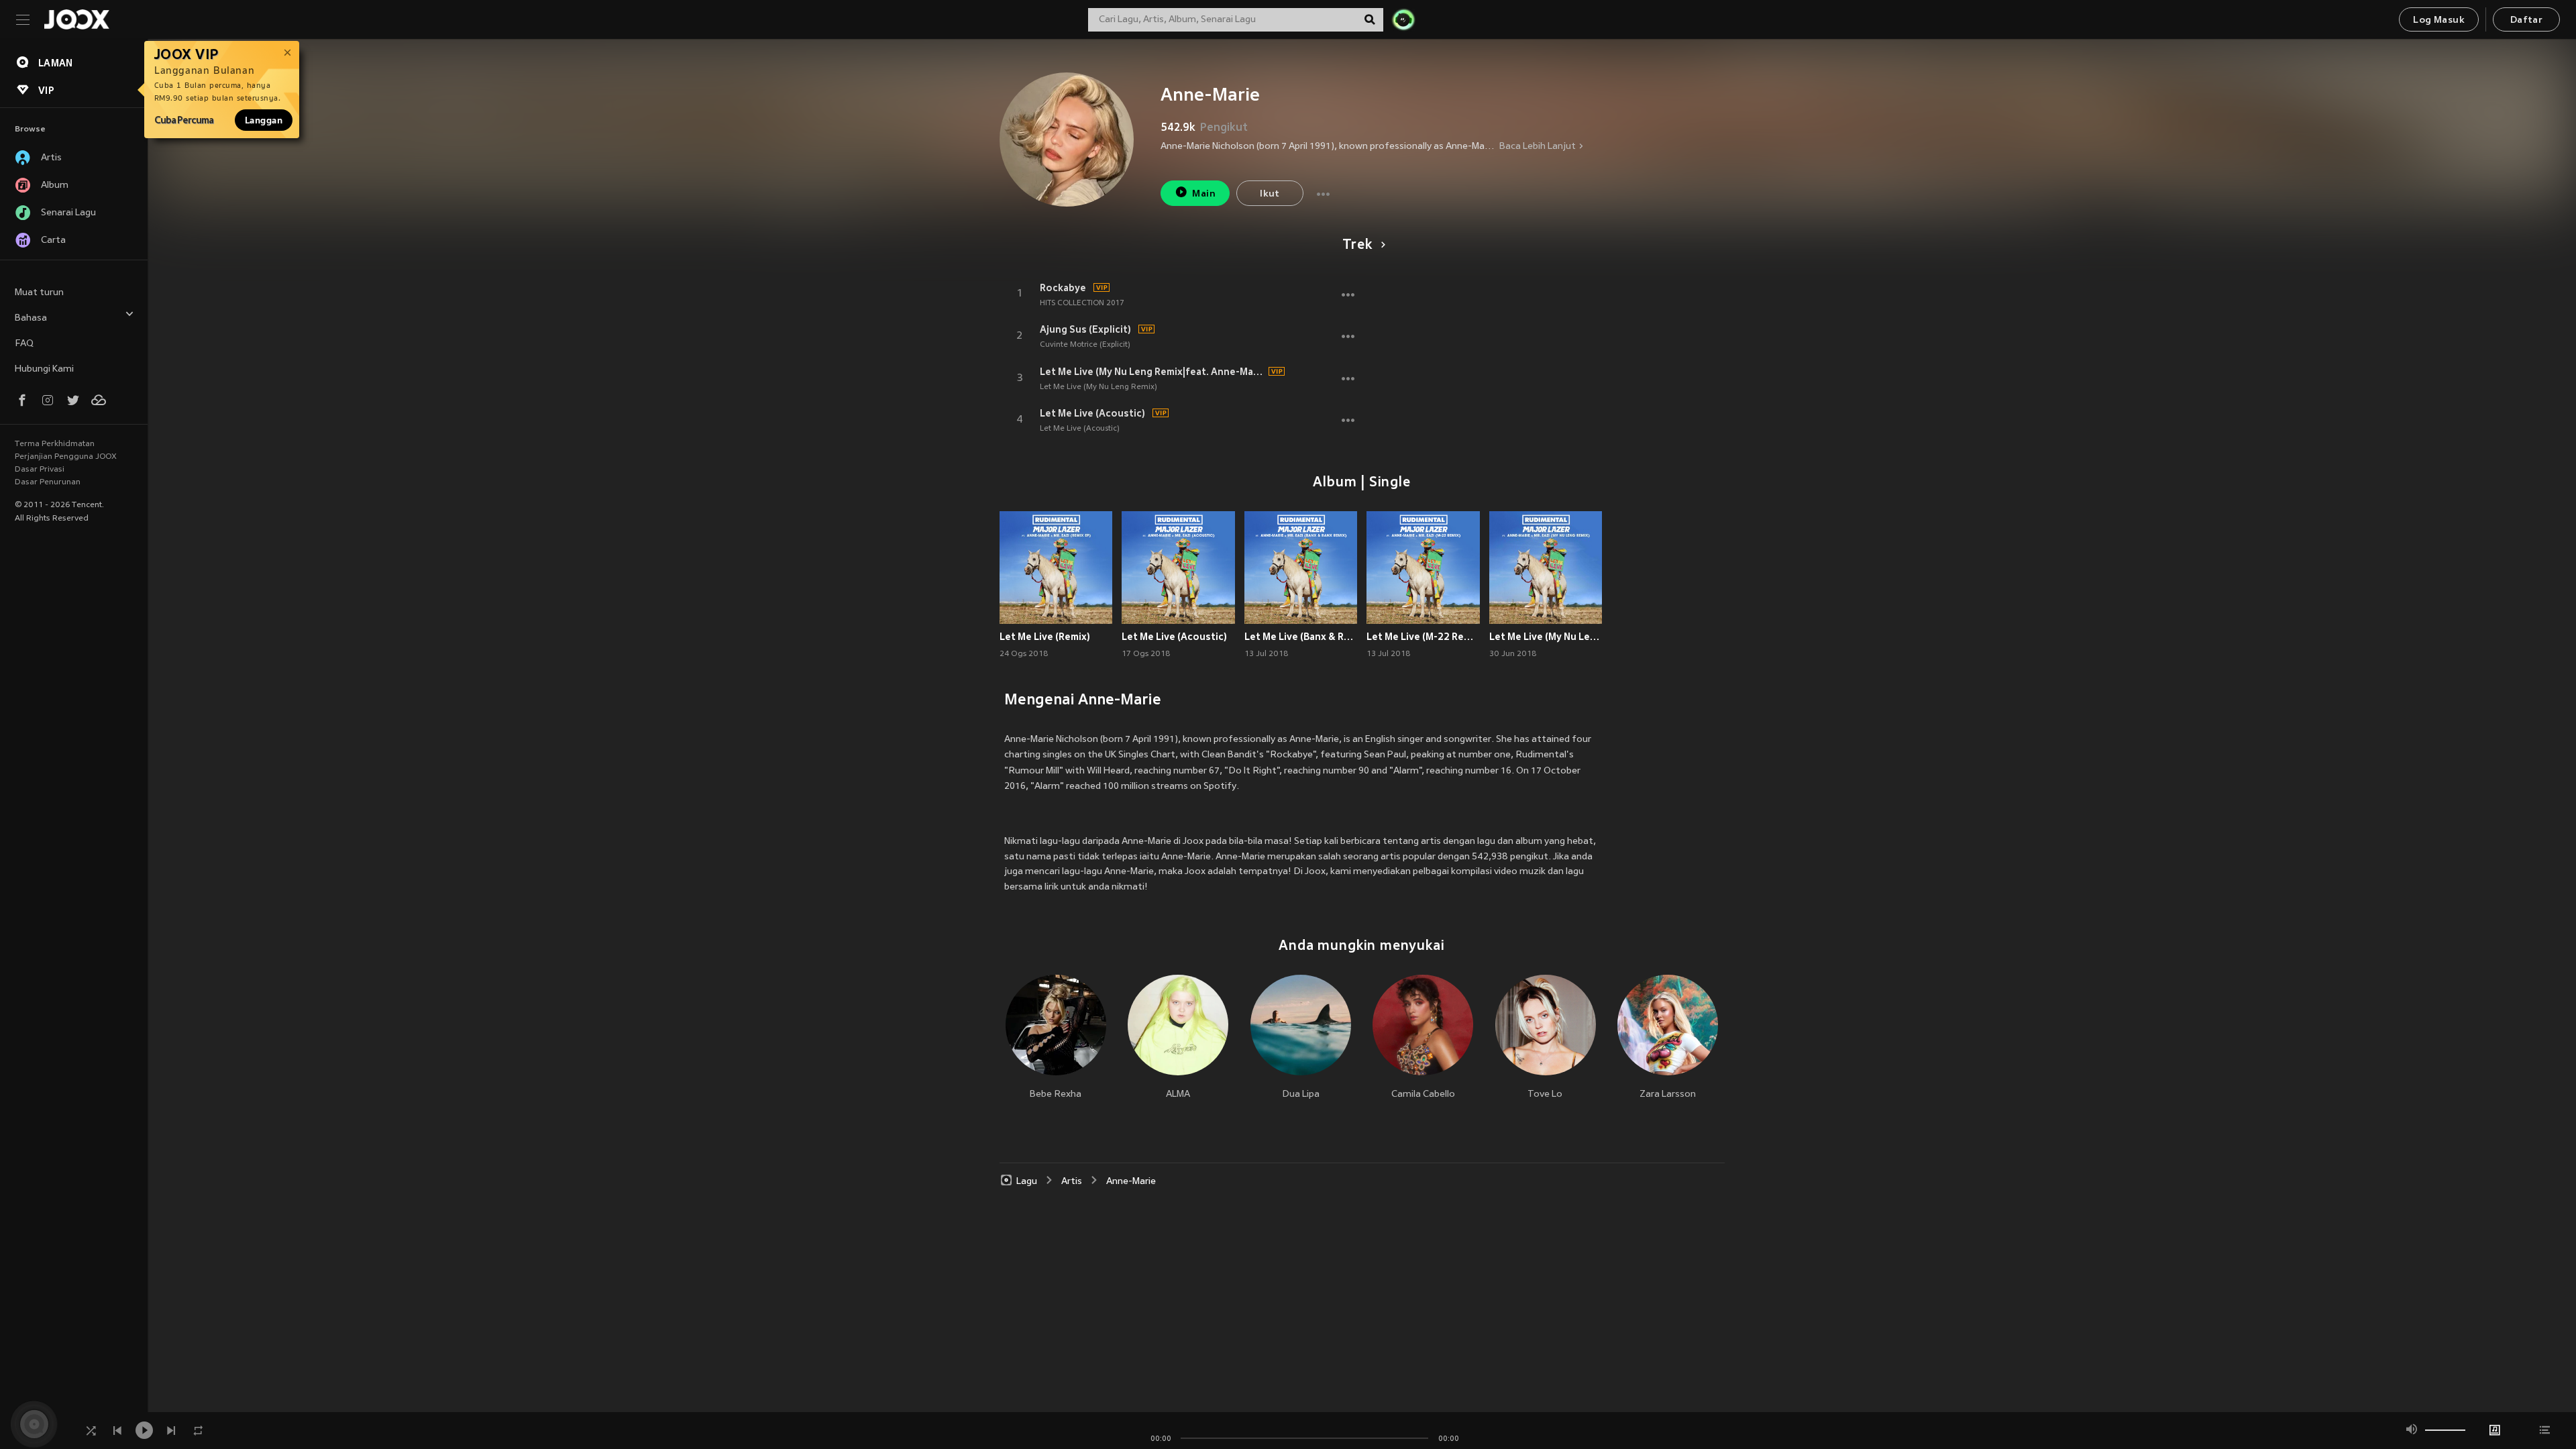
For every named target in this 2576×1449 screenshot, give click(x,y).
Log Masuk (2439, 20)
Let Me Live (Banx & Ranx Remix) (1301, 637)
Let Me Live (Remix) (1045, 637)
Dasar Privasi (40, 470)
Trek (1357, 246)
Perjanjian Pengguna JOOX (66, 457)
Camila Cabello (1423, 1094)
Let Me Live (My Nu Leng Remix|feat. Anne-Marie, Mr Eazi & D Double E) (1152, 372)
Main (1204, 194)
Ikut (1270, 194)
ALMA (1178, 1094)
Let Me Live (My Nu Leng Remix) (1098, 387)
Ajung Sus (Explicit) (1085, 329)
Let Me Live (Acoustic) (1092, 413)
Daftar (2526, 20)
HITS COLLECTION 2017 (1082, 303)
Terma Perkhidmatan (55, 444)
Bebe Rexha (1056, 1094)
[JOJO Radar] (1403, 19)
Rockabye (1063, 288)
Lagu (1027, 1182)
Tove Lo (1545, 1094)
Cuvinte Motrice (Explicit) (1085, 345)
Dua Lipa (1301, 1094)
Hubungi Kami (44, 369)
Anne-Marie (1131, 1182)
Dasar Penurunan (48, 482)
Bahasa (31, 318)
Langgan (264, 120)
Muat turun (39, 293)
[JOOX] (76, 19)
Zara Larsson (1668, 1094)
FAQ (24, 344)
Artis (1072, 1182)
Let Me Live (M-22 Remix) (1423, 637)
